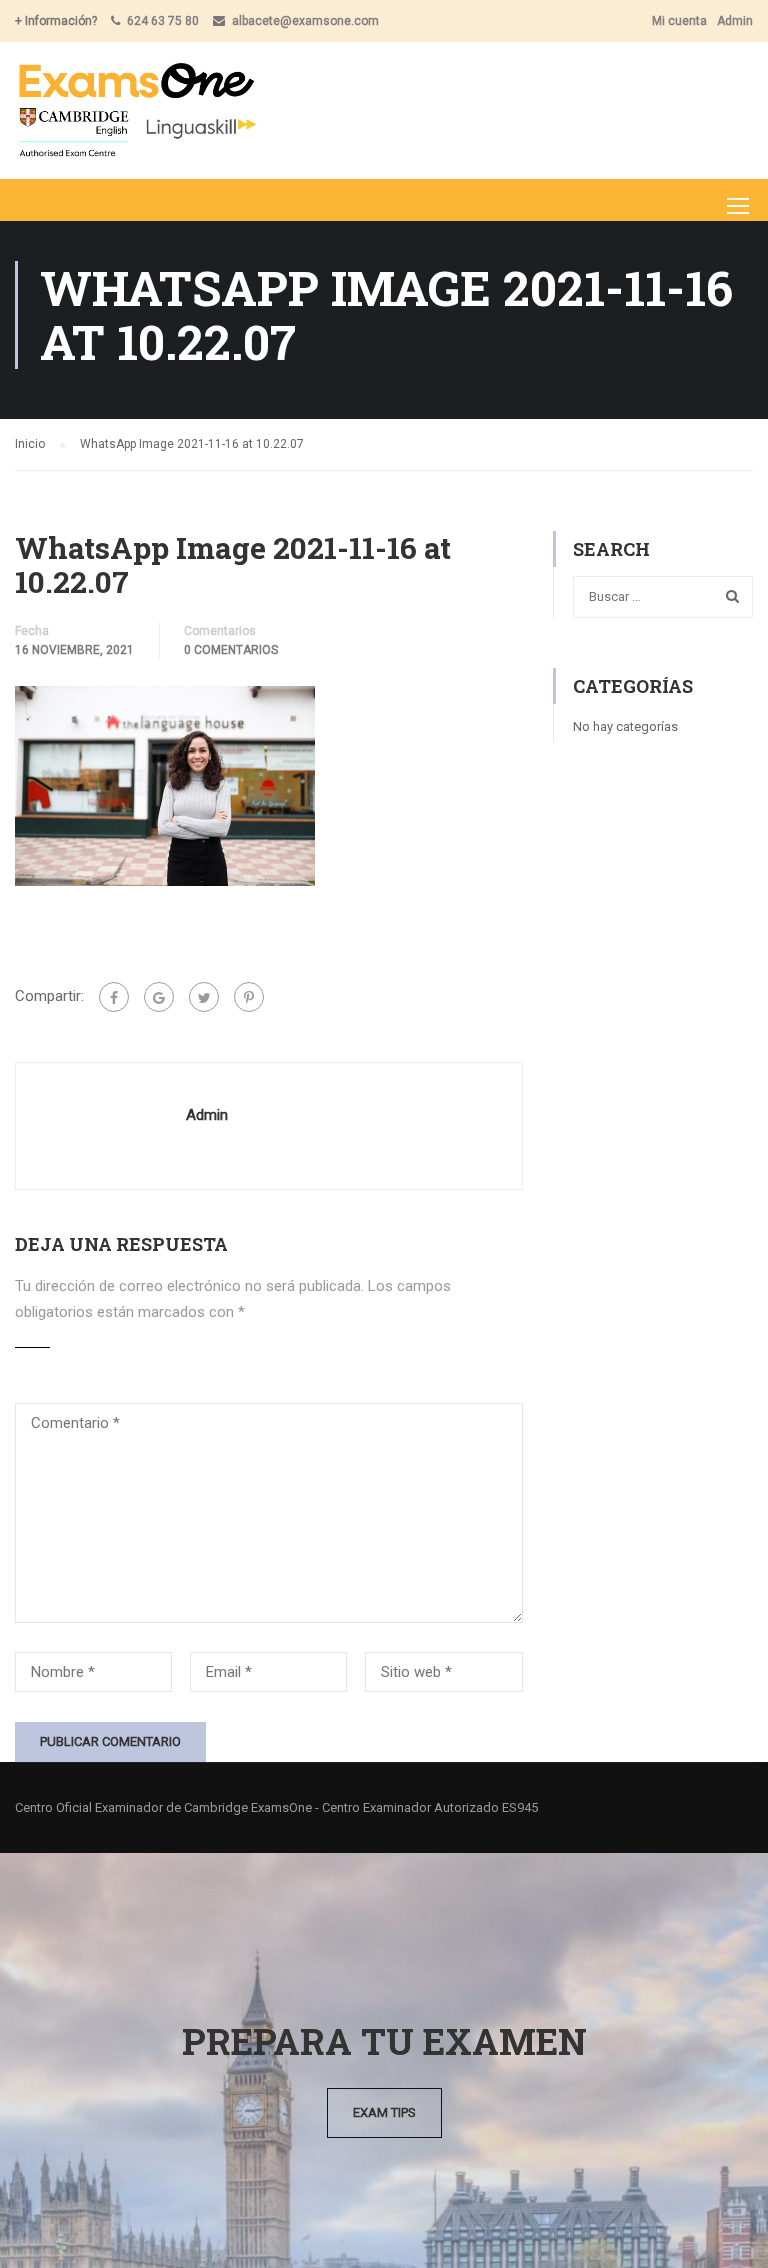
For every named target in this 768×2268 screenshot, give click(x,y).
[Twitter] (204, 997)
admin (207, 1115)
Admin (735, 21)
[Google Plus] (159, 997)
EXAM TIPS (384, 2112)
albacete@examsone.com (305, 21)
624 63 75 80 (163, 21)
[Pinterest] (249, 997)
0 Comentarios (231, 650)
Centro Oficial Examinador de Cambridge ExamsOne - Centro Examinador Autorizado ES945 (276, 1807)
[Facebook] (114, 997)
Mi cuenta (679, 21)
